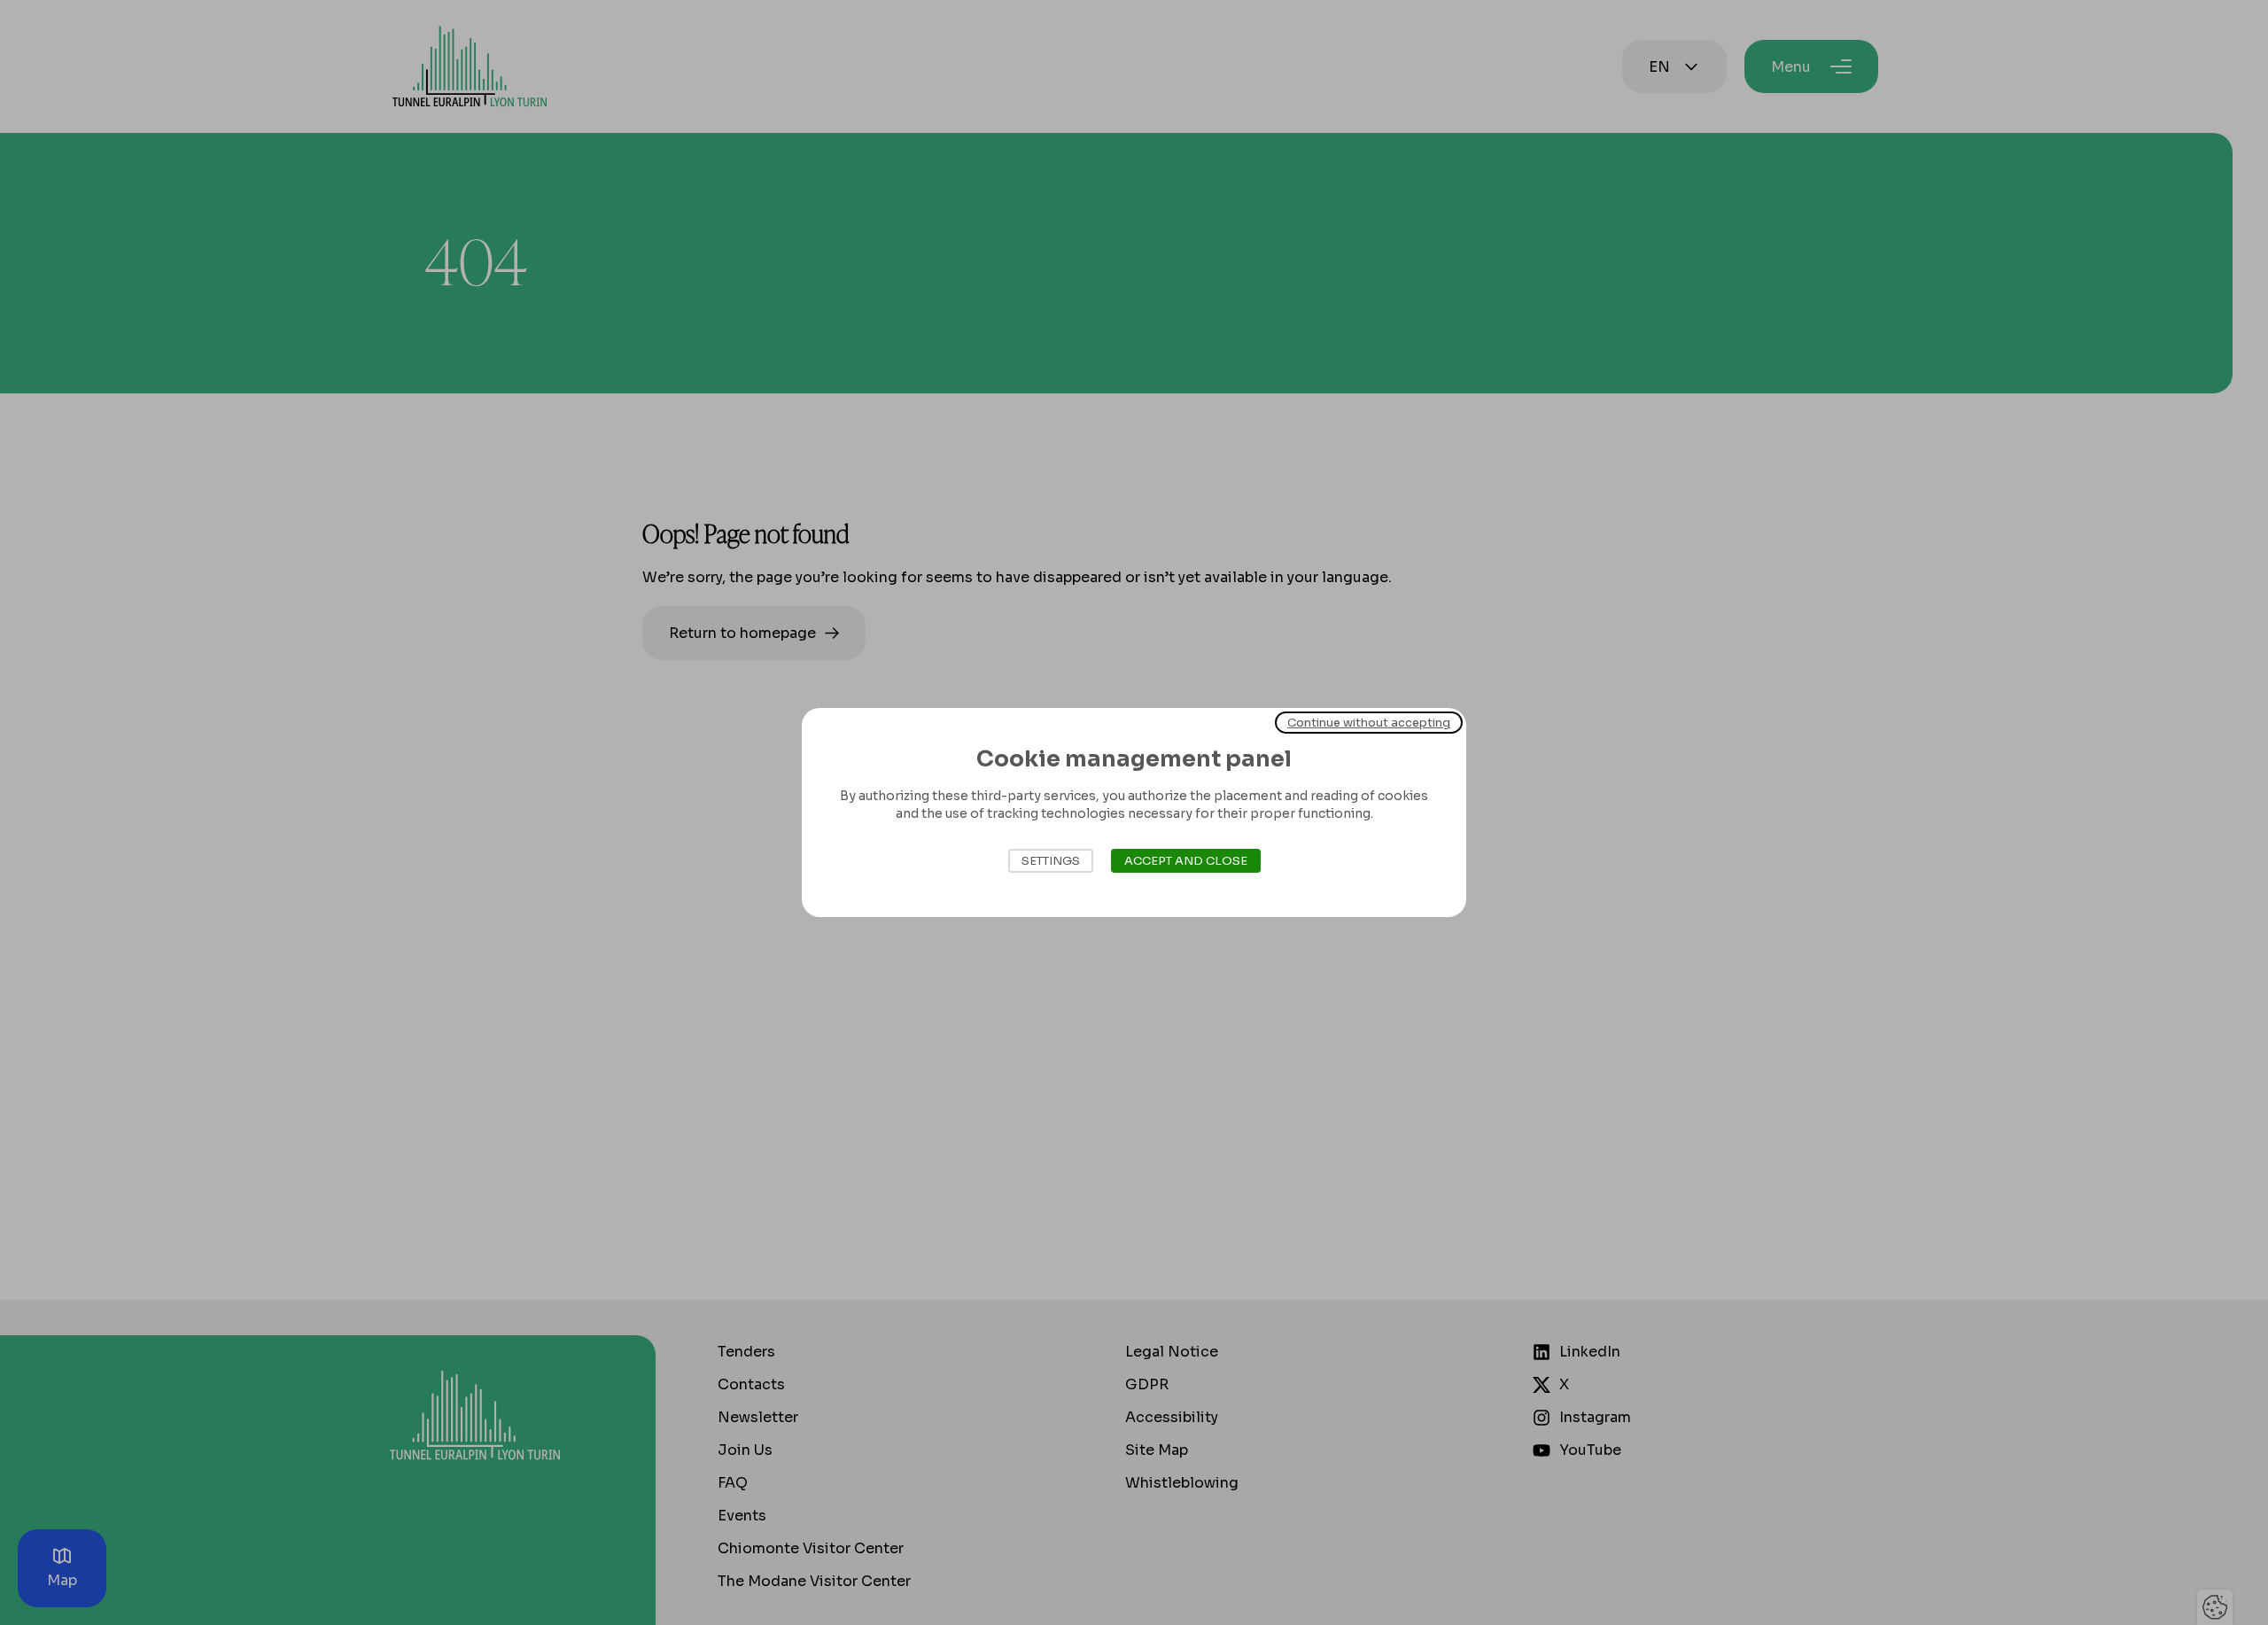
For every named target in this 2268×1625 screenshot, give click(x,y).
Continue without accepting (1369, 723)
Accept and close (1186, 861)
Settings (1051, 861)
